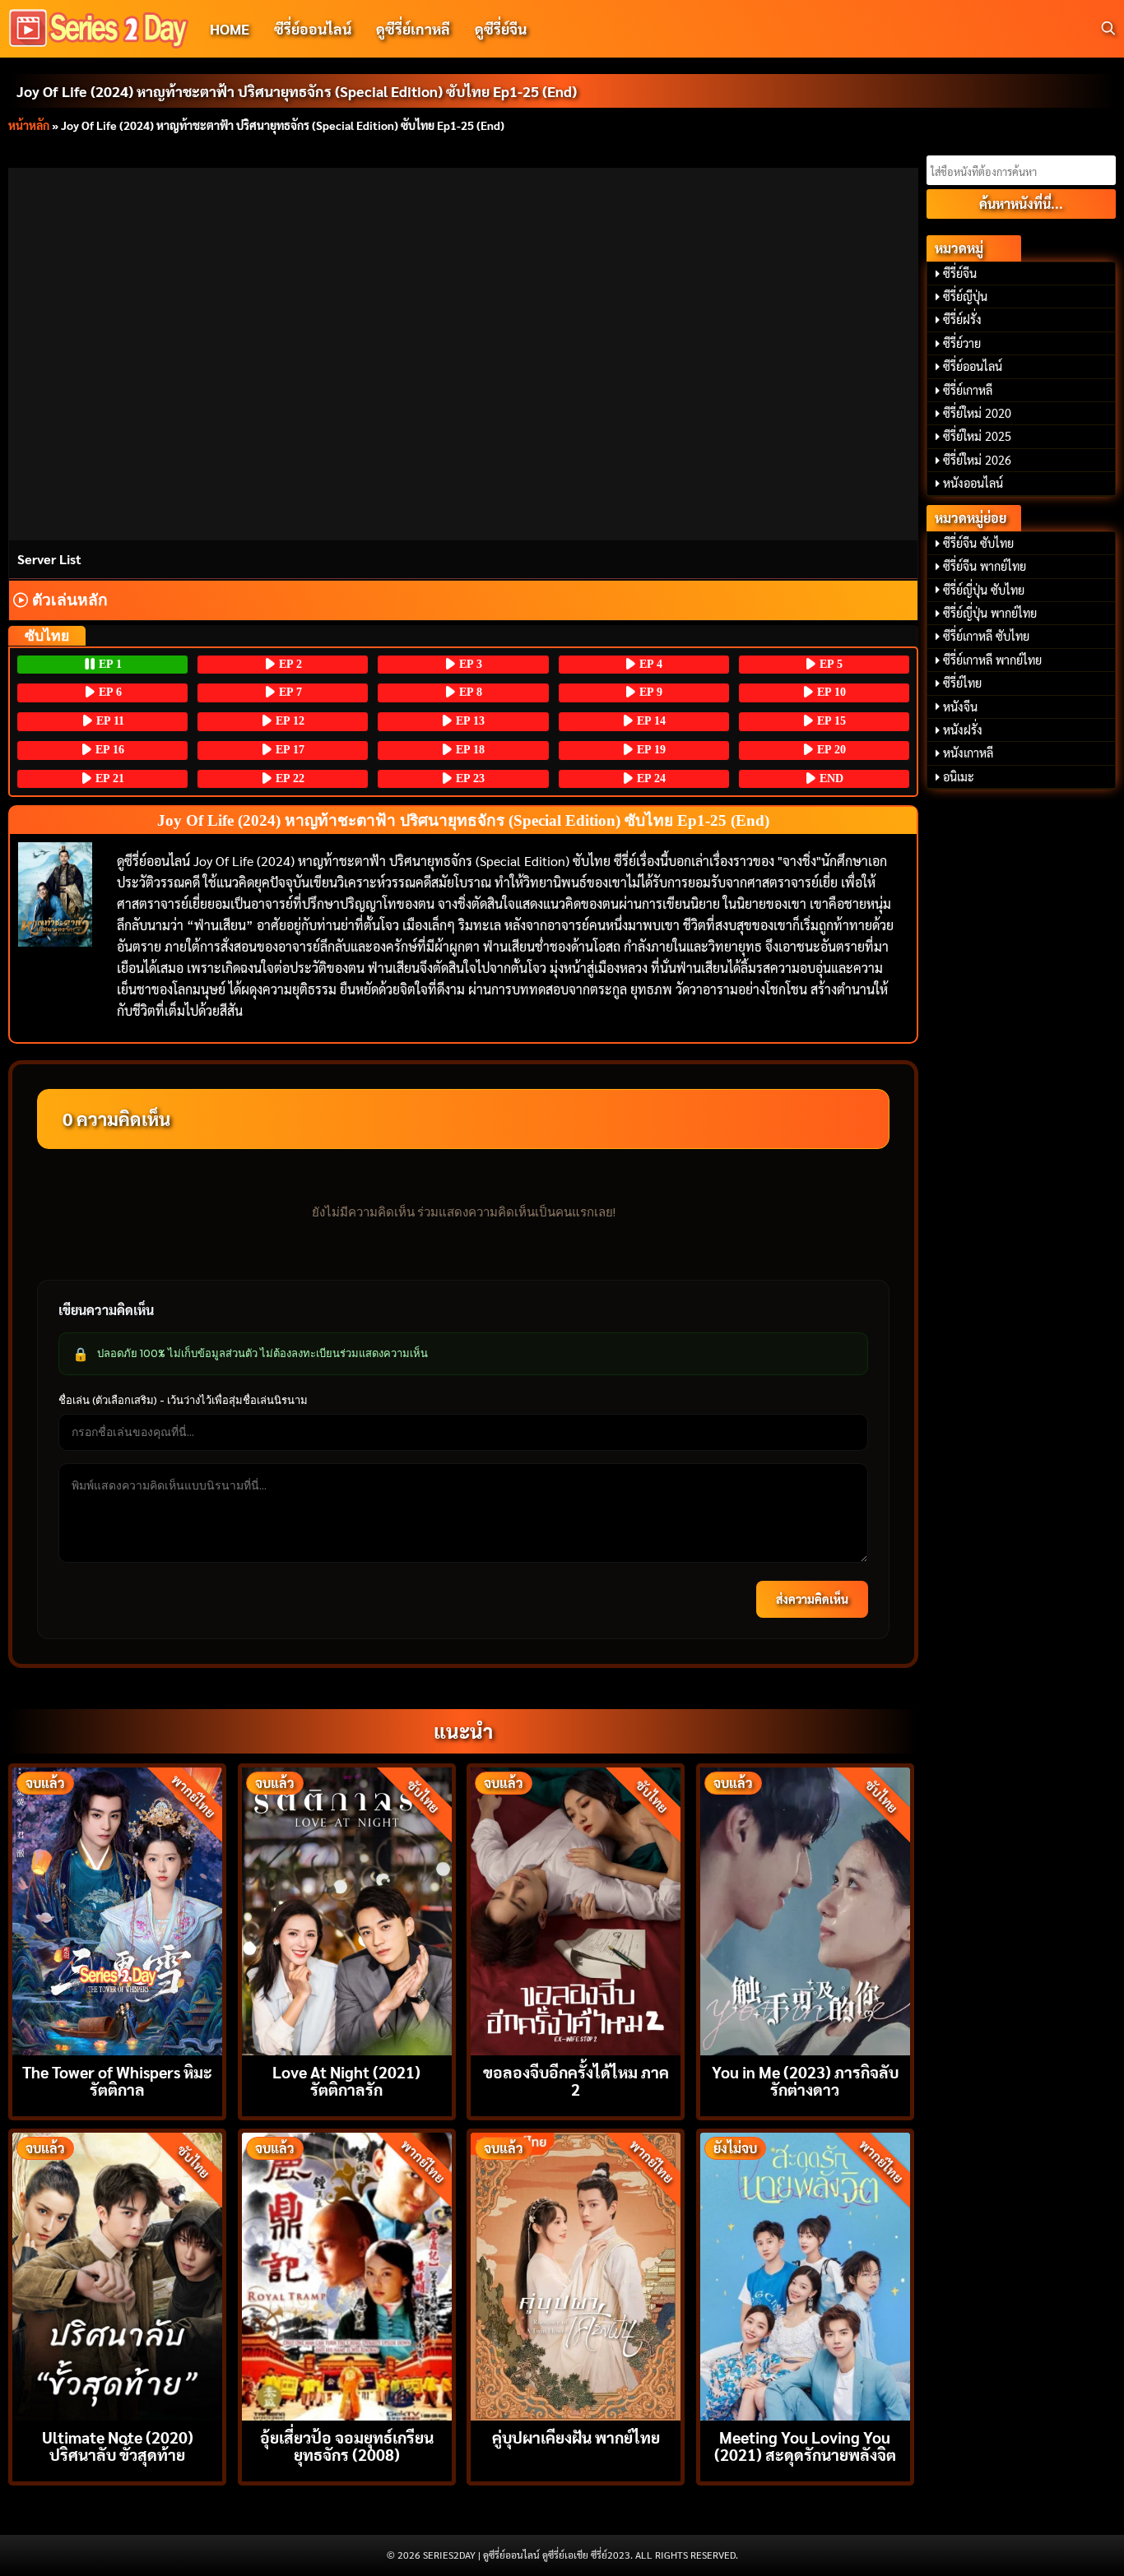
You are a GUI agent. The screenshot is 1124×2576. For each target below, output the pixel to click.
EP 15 (830, 721)
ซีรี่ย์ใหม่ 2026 (977, 460)
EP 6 (109, 692)
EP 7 (289, 692)
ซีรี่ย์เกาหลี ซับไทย (986, 636)
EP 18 (469, 750)
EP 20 (830, 750)
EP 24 (650, 778)
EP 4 (649, 664)
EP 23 (469, 778)
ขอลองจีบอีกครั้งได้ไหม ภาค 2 (576, 2080)
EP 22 (288, 778)
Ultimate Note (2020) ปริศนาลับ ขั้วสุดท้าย (118, 2445)
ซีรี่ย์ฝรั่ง (962, 319)
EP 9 (649, 692)
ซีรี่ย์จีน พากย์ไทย (985, 566)
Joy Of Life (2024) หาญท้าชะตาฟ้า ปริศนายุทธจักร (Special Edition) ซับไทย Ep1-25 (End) (297, 91)
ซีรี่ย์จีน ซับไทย (978, 543)
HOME (230, 28)
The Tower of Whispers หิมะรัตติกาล (117, 2080)
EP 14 (650, 721)
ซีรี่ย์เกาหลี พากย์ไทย (992, 660)
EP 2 (289, 664)
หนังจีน (960, 707)
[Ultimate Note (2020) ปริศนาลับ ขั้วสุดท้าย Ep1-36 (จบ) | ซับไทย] (117, 2275)
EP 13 (469, 721)
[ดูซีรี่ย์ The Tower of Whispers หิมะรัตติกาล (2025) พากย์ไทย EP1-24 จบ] (117, 1909)
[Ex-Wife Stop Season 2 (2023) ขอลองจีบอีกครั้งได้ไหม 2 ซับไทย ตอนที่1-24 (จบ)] (576, 1909)
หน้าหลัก (29, 125)
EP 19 (650, 750)
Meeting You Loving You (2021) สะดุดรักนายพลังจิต (805, 2445)
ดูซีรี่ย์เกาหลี (413, 28)
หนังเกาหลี (968, 753)
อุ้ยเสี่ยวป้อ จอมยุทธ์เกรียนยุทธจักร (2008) (347, 2445)
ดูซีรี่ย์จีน (501, 28)
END (830, 778)
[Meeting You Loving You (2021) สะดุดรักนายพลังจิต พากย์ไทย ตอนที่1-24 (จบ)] (805, 2275)
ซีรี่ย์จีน (960, 273)
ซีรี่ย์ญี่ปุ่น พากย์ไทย (990, 613)
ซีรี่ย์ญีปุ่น (965, 296)
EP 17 (288, 750)
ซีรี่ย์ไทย (962, 683)
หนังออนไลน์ (973, 483)
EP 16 (108, 750)
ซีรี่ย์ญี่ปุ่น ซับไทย (984, 590)
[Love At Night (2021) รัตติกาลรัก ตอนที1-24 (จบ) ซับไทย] (347, 1909)
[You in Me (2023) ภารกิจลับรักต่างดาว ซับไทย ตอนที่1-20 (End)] (805, 1909)
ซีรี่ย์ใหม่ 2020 (977, 413)
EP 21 (108, 778)
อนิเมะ (959, 776)
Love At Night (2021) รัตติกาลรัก (346, 2080)
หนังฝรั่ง (963, 730)
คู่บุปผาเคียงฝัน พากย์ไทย (576, 2437)
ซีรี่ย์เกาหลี (968, 390)
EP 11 (109, 721)
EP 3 (469, 664)
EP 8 (469, 692)
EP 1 (109, 664)
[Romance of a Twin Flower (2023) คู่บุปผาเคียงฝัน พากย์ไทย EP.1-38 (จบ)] (576, 2275)
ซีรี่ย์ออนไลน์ (313, 28)
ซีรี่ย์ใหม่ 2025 (977, 436)
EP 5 (829, 664)
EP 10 (830, 692)
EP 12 (288, 721)
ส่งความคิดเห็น (812, 1599)
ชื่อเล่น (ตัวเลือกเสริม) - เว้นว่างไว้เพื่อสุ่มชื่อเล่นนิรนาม (183, 1400)
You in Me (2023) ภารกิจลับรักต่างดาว (805, 2080)
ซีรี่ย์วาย (962, 343)
